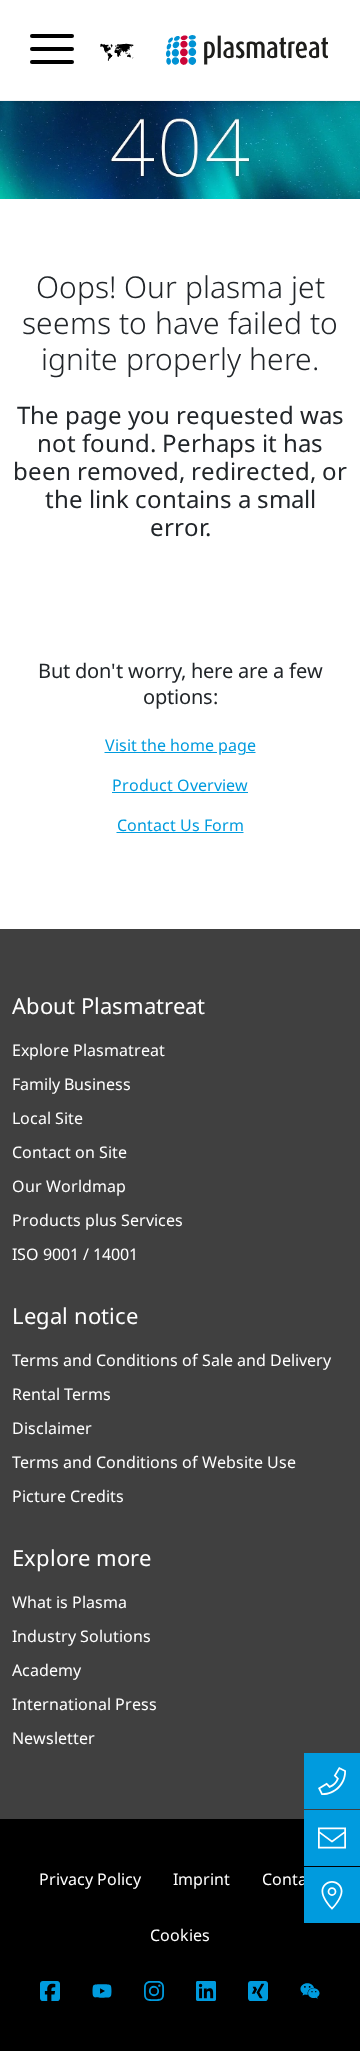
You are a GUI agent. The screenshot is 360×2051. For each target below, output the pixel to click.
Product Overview (180, 785)
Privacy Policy (90, 1879)
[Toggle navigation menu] (52, 49)
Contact (291, 1879)
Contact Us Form (180, 825)
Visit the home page (180, 745)
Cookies (180, 1935)
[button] (117, 51)
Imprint (201, 1879)
